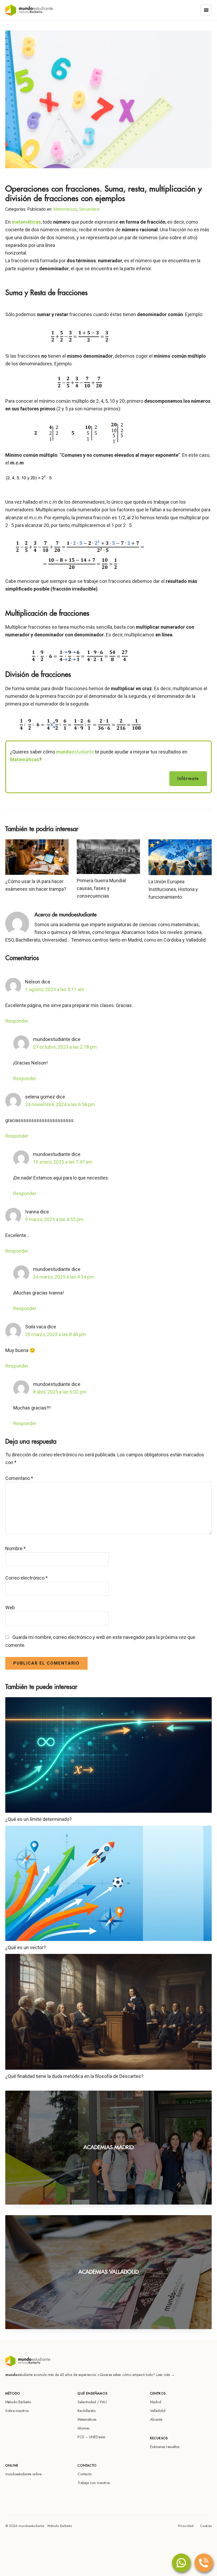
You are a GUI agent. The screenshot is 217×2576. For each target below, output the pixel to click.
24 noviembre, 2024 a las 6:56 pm (60, 1104)
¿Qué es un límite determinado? (39, 1819)
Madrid (156, 2402)
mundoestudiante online (23, 2474)
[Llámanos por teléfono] (204, 2563)
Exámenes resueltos (165, 2447)
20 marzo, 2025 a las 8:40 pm (56, 1334)
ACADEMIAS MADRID (108, 2147)
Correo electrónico (26, 1578)
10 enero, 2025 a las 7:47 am (63, 1162)
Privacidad (186, 2526)
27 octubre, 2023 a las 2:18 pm (65, 1047)
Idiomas (83, 2428)
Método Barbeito (18, 2402)
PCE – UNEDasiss (91, 2437)
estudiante (75, 752)
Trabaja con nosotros (94, 2483)
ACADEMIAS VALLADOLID (108, 2272)
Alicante (156, 2419)
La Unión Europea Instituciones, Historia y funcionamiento (173, 889)
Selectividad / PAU (92, 2402)
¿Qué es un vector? (26, 1947)
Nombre (15, 1548)
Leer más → (165, 2375)
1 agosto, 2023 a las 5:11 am (55, 989)
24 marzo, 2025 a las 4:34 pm (64, 1277)
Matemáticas (65, 209)
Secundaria (89, 209)
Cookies (206, 2526)
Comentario (19, 1478)
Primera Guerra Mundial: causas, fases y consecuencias (102, 888)
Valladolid (158, 2411)
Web (10, 1608)
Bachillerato (87, 2411)
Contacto (85, 2474)
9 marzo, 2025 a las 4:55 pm (54, 1219)
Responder (17, 1021)
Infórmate (188, 779)
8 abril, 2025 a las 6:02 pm (60, 1392)
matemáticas (26, 222)
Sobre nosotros (17, 2411)
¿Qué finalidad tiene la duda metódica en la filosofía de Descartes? (74, 2076)
